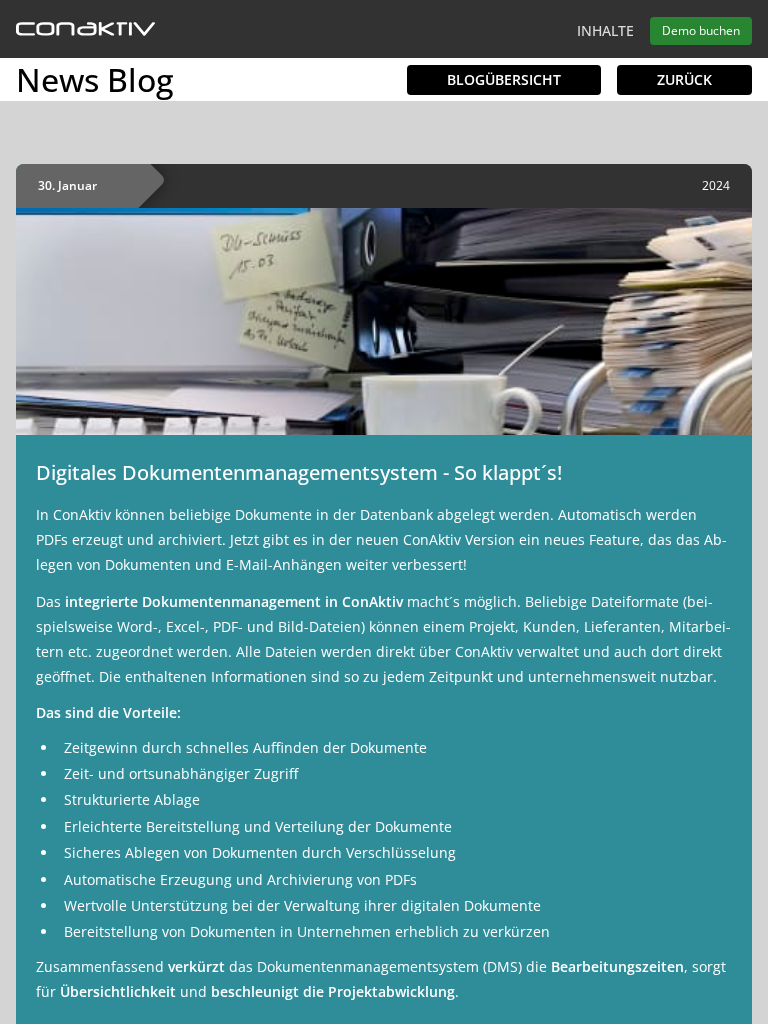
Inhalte (605, 30)
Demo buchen (701, 30)
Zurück (684, 79)
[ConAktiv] (85, 30)
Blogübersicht (504, 79)
